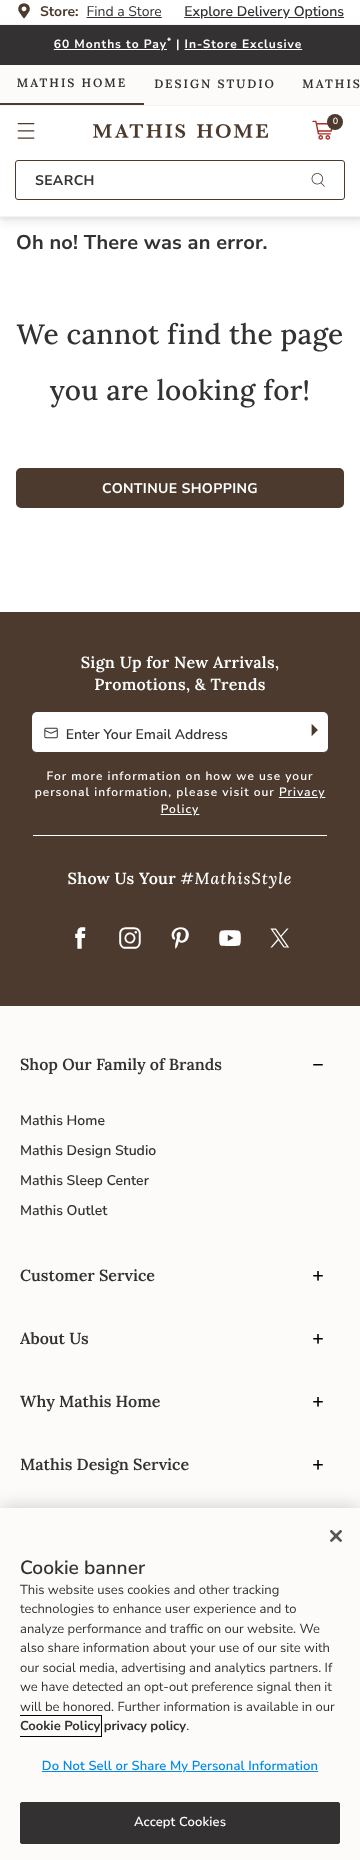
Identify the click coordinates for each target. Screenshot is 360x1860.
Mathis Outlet (63, 1210)
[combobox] (180, 180)
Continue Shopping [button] (180, 488)
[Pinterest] (180, 939)
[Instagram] (130, 939)
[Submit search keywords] (318, 181)
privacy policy (145, 1726)
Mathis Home (62, 1120)
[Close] (336, 1536)
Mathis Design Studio (88, 1150)
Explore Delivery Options (264, 11)
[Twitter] (280, 939)
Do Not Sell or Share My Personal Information (180, 1766)
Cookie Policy (60, 1726)
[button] (26, 131)
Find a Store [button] (124, 11)
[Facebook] (80, 939)
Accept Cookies (180, 1822)
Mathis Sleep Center (84, 1180)
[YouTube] (230, 939)
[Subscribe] (312, 732)
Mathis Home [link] (72, 83)
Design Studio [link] (215, 84)
